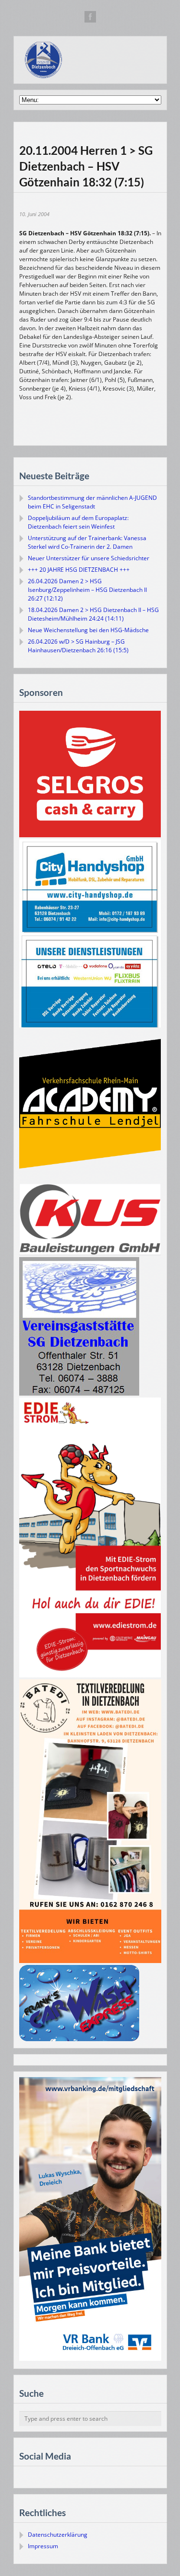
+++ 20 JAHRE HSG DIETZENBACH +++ (79, 570)
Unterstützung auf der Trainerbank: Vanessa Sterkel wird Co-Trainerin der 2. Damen (87, 542)
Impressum (43, 2546)
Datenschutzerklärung (58, 2535)
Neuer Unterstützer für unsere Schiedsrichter (89, 558)
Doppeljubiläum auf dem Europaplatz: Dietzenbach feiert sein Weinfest (78, 522)
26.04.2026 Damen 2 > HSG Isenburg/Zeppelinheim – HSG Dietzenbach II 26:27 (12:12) (87, 590)
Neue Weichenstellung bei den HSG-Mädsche (88, 630)
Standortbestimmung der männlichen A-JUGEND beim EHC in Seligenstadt (92, 502)
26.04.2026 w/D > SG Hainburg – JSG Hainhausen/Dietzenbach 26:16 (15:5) (78, 646)
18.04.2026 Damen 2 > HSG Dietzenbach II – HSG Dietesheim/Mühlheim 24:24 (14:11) (93, 614)
